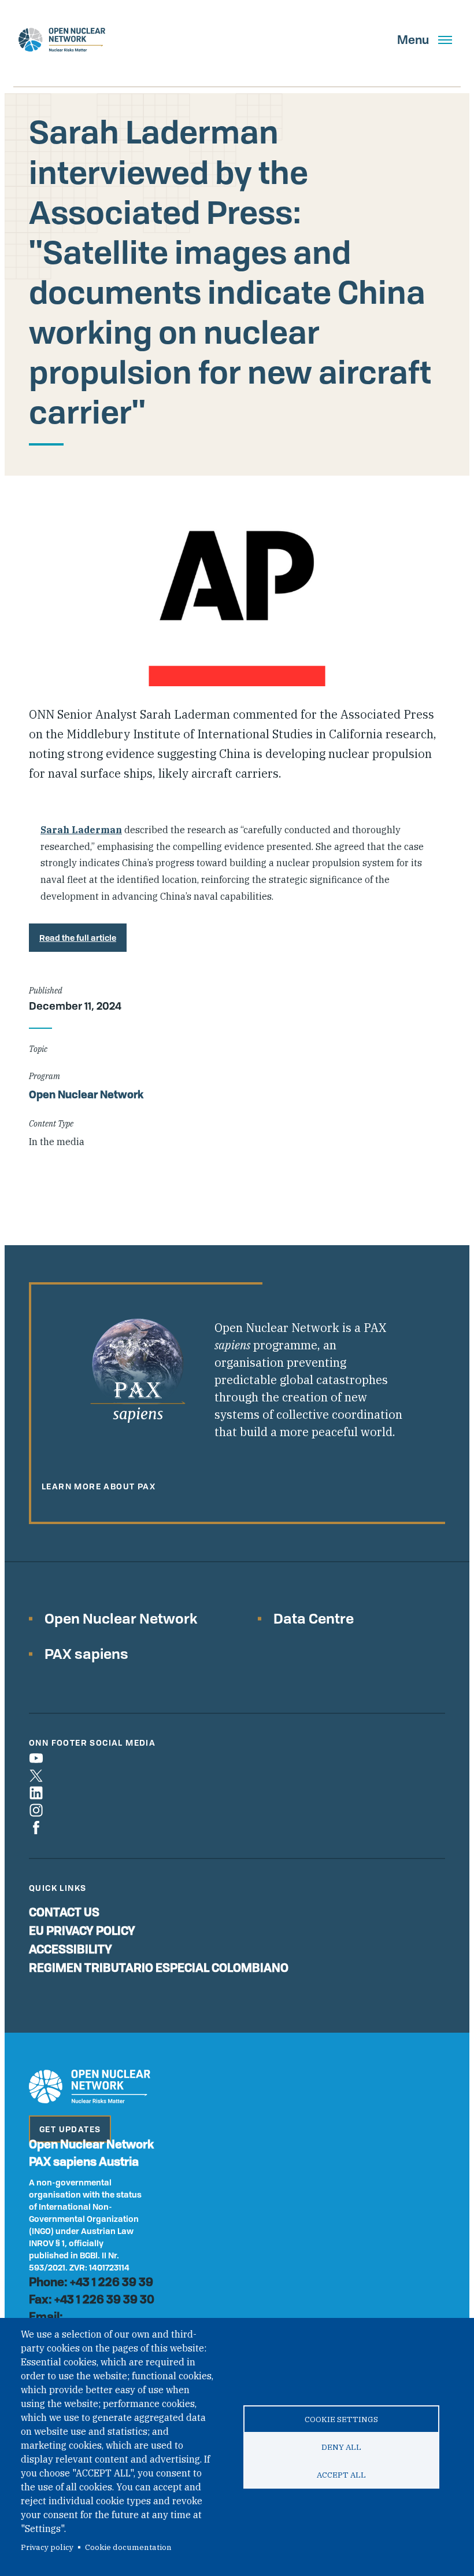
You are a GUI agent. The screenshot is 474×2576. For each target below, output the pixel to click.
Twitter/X (36, 1775)
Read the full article (78, 938)
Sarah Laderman (81, 830)
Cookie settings (341, 2419)
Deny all (341, 2447)
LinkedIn (36, 1793)
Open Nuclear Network (86, 1094)
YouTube (36, 1758)
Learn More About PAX (99, 1486)
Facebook (36, 1828)
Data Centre (314, 1618)
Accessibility (71, 1949)
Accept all (341, 2475)
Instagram (36, 1810)
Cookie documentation (128, 2547)
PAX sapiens (86, 1653)
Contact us (64, 1912)
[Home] (62, 40)
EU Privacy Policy (82, 1931)
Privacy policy (47, 2547)
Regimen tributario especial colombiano (159, 1968)
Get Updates (70, 2129)
